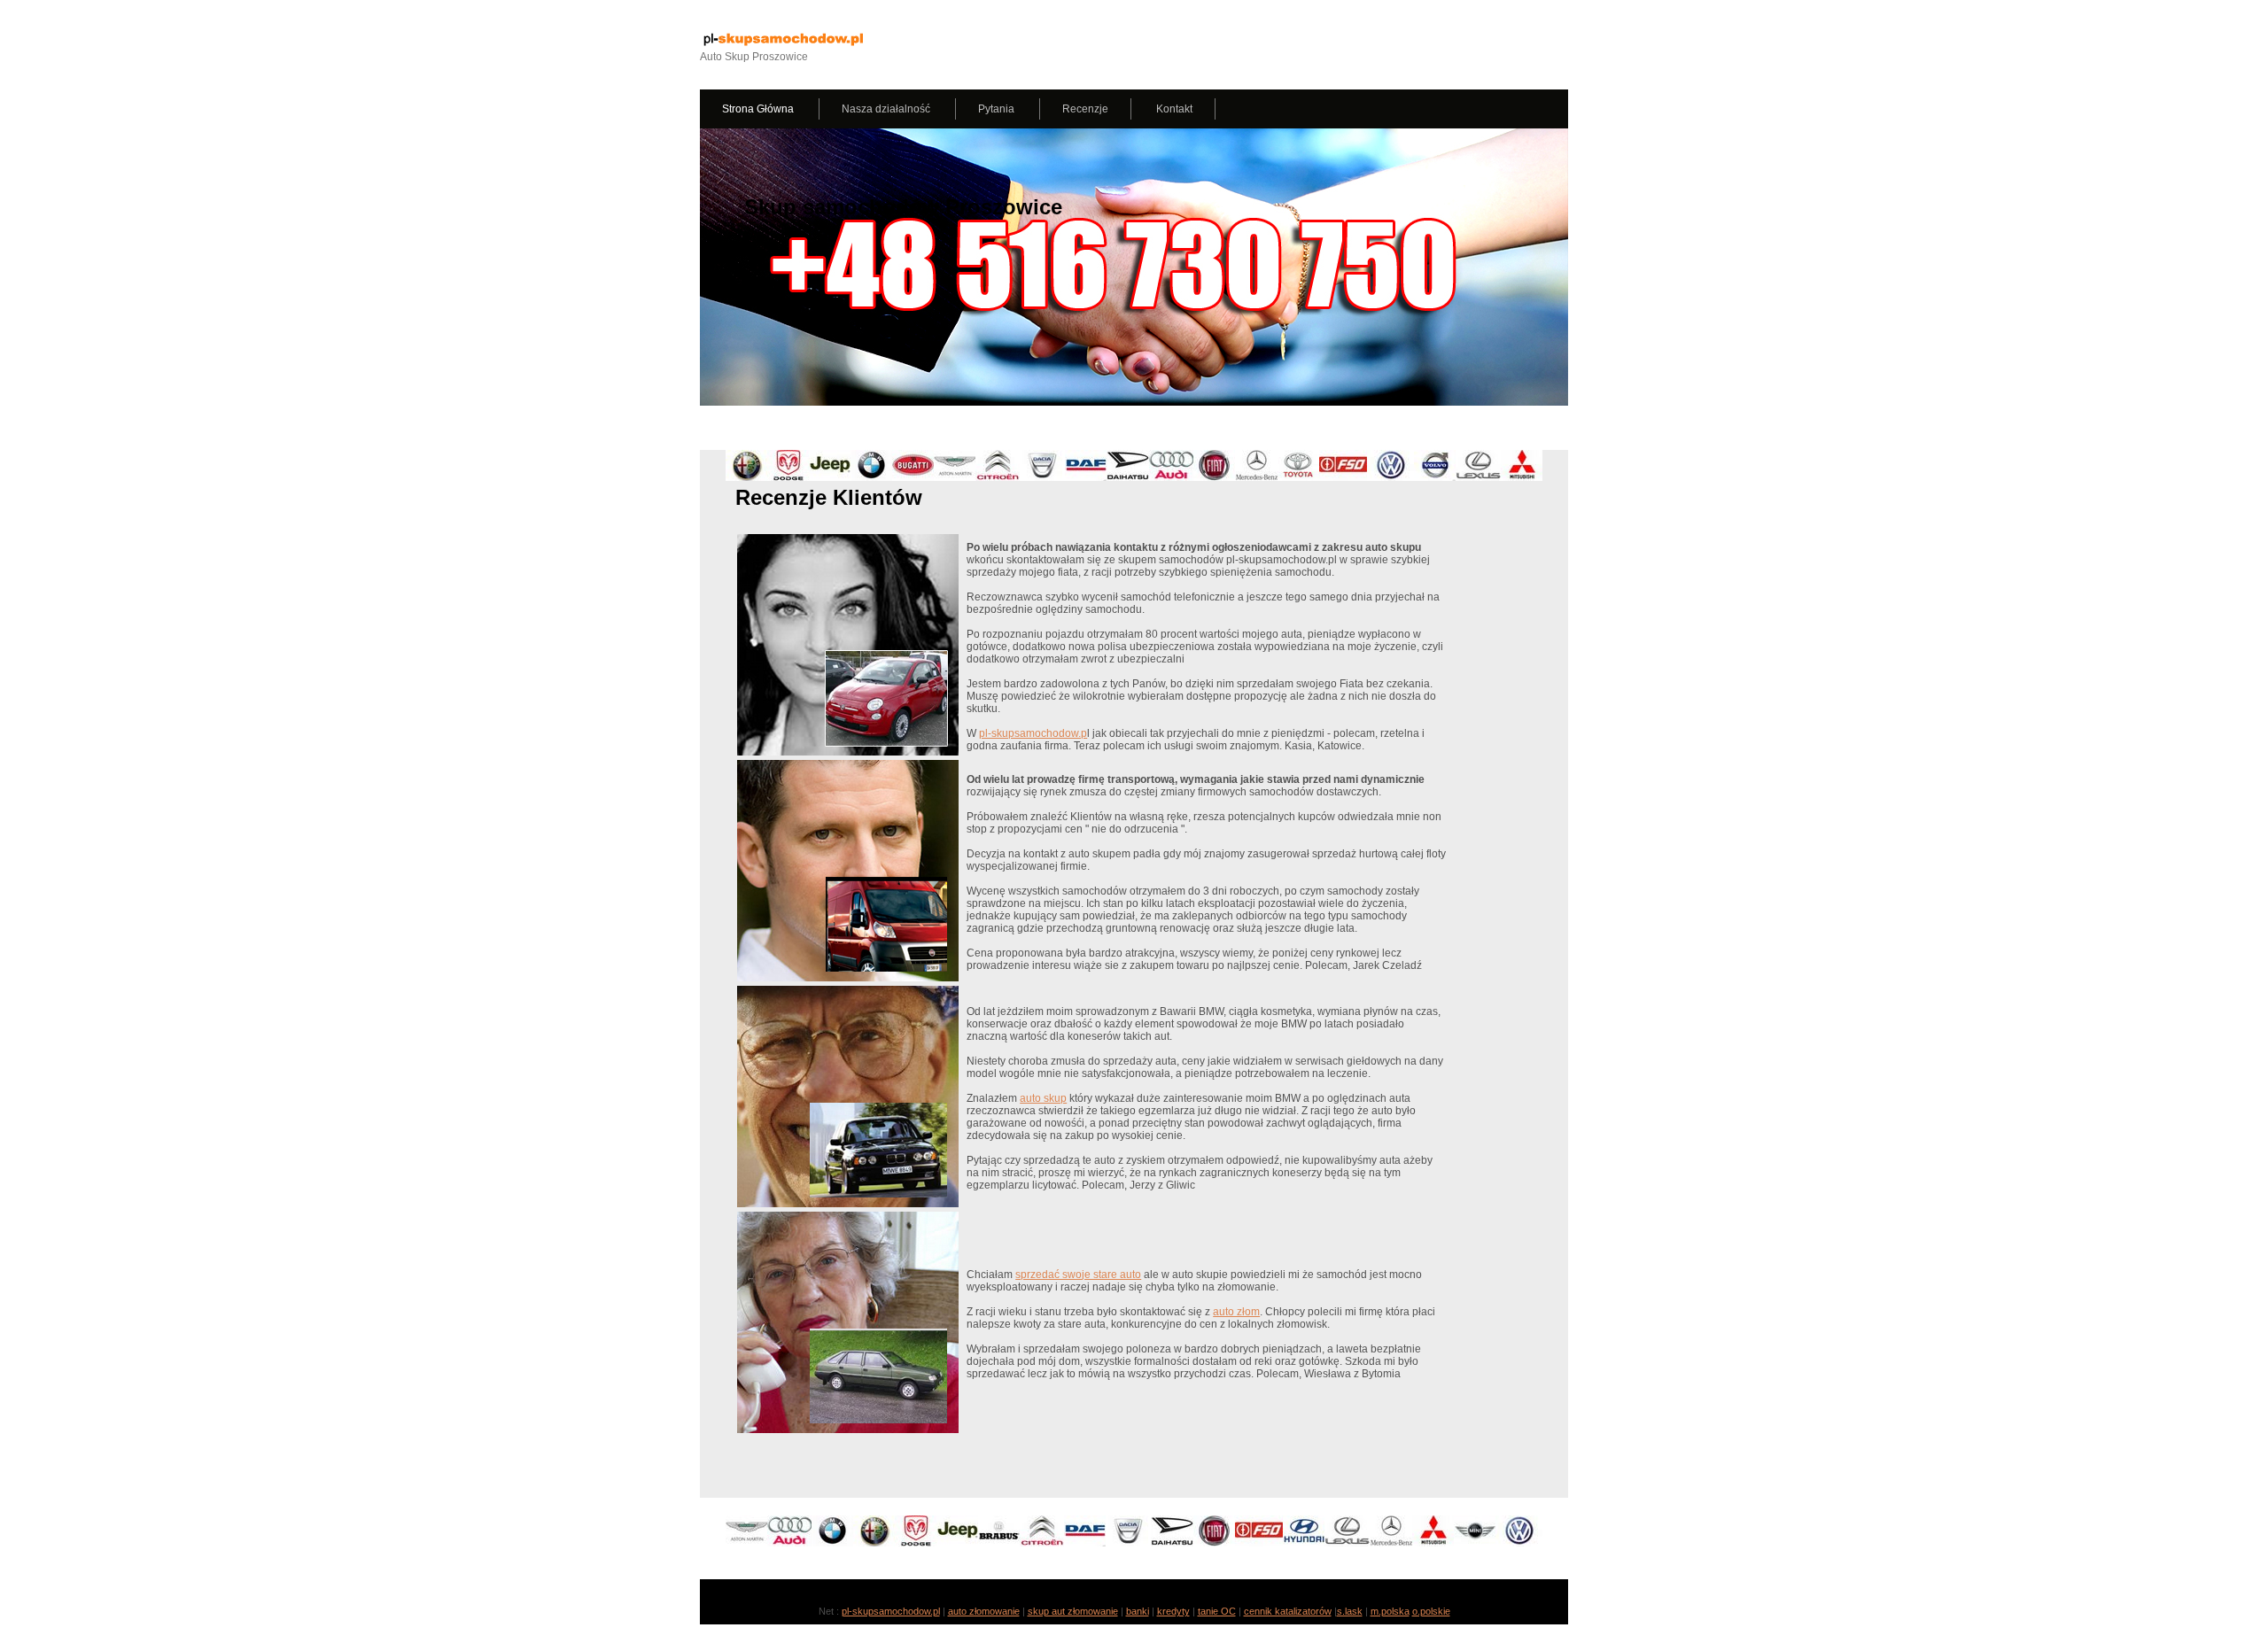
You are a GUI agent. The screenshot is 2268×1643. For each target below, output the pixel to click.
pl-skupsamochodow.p (1033, 733)
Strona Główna (759, 109)
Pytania (998, 109)
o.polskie (1431, 1611)
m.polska (1390, 1611)
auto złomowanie (984, 1611)
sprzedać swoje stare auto (1078, 1275)
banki (1138, 1611)
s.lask (1350, 1611)
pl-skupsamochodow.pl (891, 1611)
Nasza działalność (887, 109)
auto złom (1236, 1312)
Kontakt (1174, 109)
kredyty (1173, 1611)
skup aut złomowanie (1073, 1611)
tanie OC (1217, 1611)
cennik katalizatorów (1288, 1611)
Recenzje (1085, 109)
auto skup (1043, 1098)
